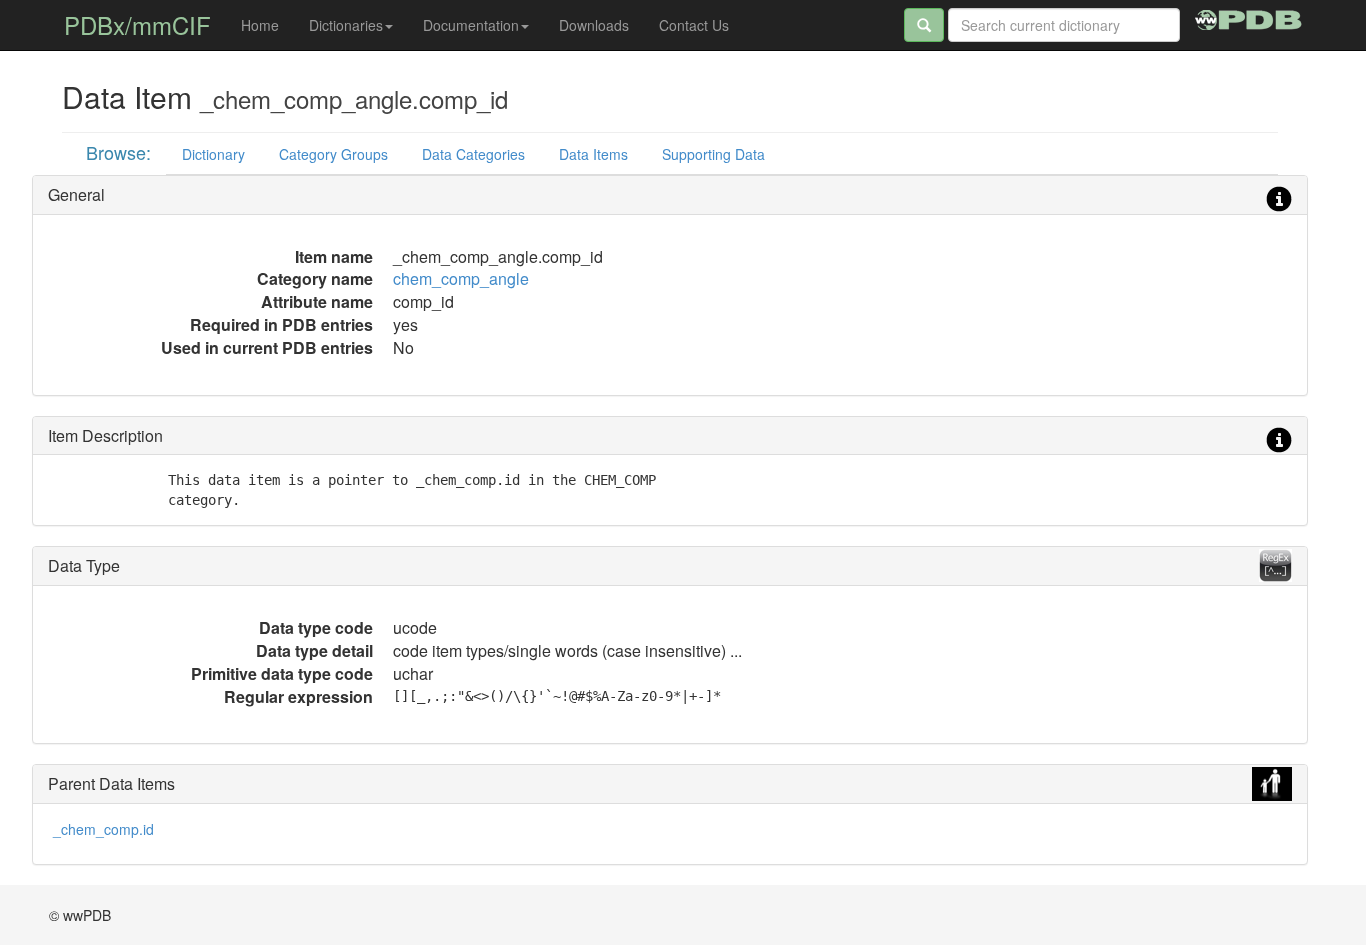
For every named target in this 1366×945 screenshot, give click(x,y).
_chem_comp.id (103, 829)
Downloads (594, 25)
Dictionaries (346, 25)
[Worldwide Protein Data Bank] (1248, 17)
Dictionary (213, 154)
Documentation (471, 25)
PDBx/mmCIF (137, 24)
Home (260, 25)
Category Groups (333, 154)
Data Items (593, 154)
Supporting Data (713, 154)
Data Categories (473, 154)
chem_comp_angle (461, 278)
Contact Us (694, 25)
